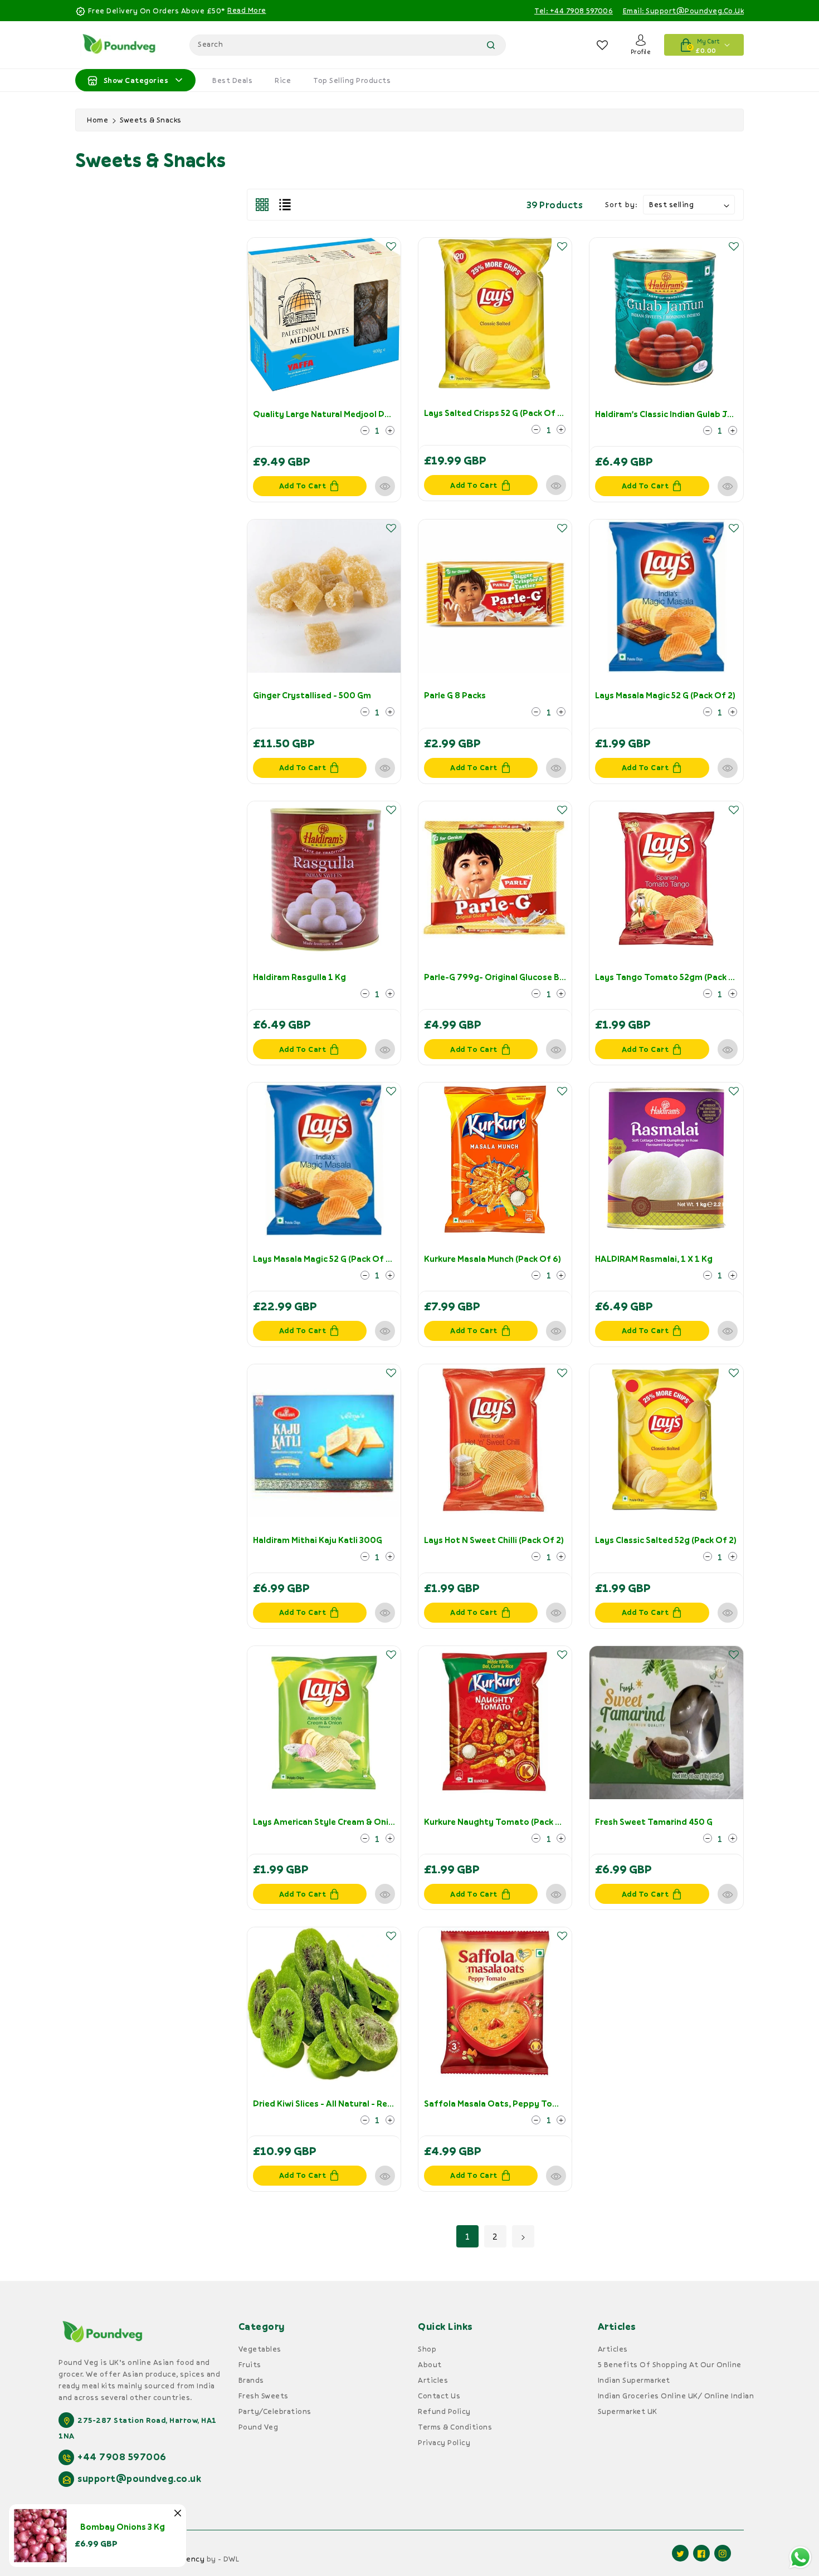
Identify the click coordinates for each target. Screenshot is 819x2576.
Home (97, 120)
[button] (391, 246)
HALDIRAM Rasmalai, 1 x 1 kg (654, 1258)
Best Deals (232, 80)
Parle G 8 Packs (455, 695)
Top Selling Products (352, 80)
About (430, 2364)
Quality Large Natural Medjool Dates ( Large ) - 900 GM (365, 414)
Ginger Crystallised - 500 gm (312, 695)
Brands (251, 2380)
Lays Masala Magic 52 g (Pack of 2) (665, 695)
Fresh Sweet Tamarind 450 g (654, 1821)
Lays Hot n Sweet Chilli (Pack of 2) (494, 1540)
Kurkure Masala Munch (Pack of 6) (493, 1258)
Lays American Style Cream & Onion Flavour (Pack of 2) (365, 1821)
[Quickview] (385, 486)
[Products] (324, 314)
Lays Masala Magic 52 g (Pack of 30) (326, 1258)
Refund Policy (444, 2411)
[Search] (491, 45)
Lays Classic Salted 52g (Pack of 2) (666, 1540)
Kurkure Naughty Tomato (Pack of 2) (500, 1821)
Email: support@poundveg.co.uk (684, 11)
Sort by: (621, 204)
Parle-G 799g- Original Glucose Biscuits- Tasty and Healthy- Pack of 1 (569, 977)
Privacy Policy (444, 2442)
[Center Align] (92, 80)
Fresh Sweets (264, 2396)
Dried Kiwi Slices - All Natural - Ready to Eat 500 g (355, 2103)
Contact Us (439, 2396)
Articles (433, 2380)
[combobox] (348, 45)
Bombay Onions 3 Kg (123, 2526)
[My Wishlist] (603, 45)
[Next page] (523, 2236)
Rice (283, 80)
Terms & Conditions (455, 2427)
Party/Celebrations (275, 2411)
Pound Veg (259, 2427)
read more (247, 10)
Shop (427, 2349)
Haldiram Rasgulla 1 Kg (299, 977)
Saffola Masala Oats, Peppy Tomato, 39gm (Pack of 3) (536, 2103)
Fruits (250, 2364)
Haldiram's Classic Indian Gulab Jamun (672, 414)
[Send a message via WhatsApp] (800, 2557)
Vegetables (260, 2349)
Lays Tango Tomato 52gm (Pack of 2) (672, 977)
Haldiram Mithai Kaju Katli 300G (318, 1540)
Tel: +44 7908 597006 (574, 11)
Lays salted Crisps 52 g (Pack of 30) (497, 413)
